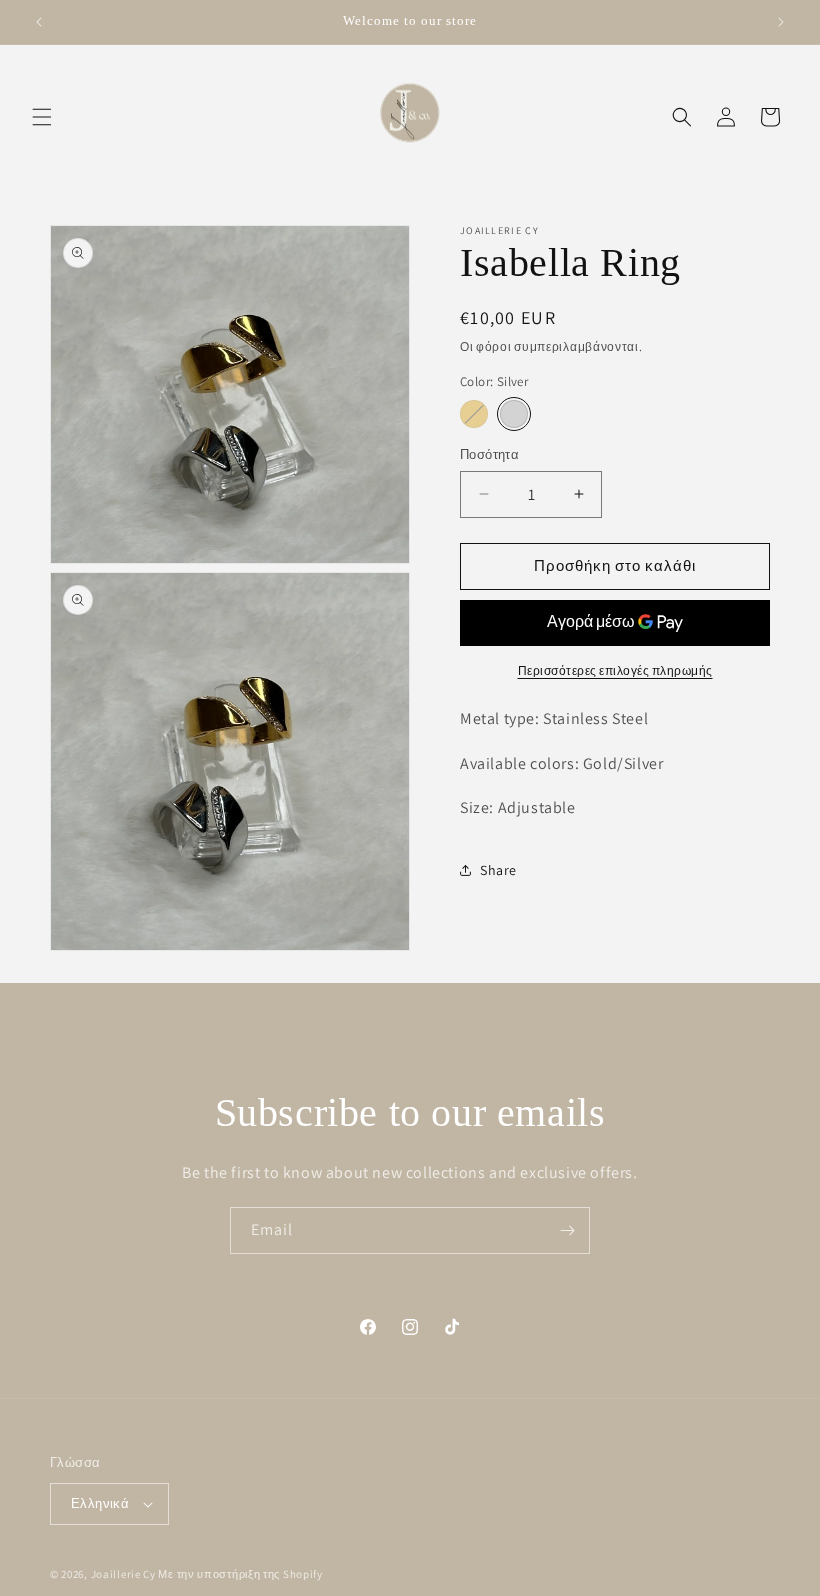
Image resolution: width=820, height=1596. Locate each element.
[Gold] (474, 414)
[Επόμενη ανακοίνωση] (781, 22)
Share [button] (498, 870)
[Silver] (514, 414)
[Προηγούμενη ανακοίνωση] (39, 22)
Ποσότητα (489, 454)
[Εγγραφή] (567, 1230)
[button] (42, 117)
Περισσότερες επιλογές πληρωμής (615, 670)
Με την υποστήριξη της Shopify (240, 1574)
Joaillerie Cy (123, 1574)
